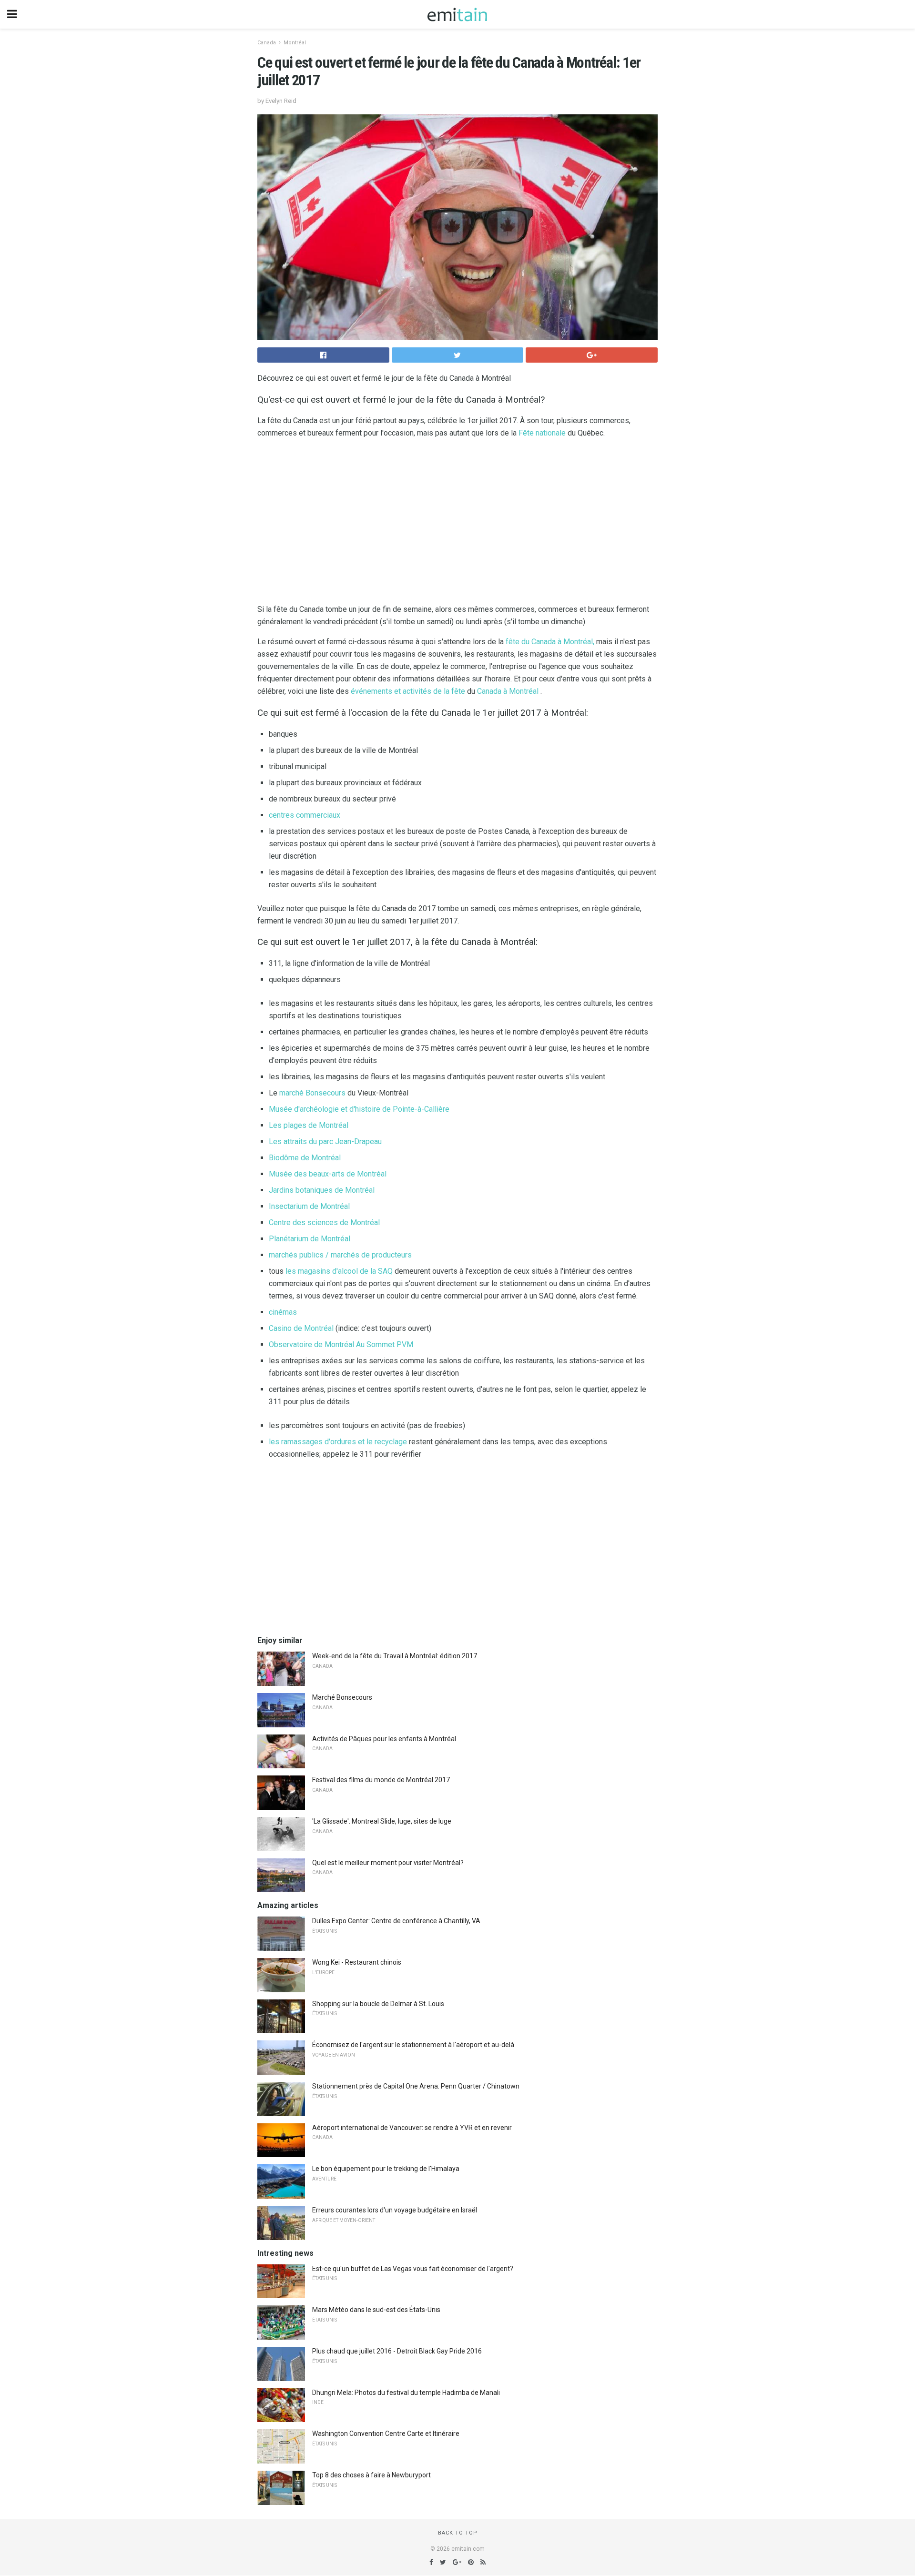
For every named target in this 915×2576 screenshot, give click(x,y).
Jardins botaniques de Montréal (322, 1190)
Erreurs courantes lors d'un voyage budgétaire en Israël (395, 2210)
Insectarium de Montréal (309, 1206)
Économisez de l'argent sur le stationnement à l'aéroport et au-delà (413, 2045)
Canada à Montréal (508, 691)
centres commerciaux (305, 815)
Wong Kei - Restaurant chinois (357, 1962)
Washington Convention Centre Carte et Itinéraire (386, 2434)
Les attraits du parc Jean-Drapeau (325, 1141)
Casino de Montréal (301, 1328)
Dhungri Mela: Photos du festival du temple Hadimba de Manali (406, 2393)
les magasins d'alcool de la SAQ (339, 1271)
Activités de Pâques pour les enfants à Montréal (384, 1739)
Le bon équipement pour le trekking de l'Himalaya (386, 2169)
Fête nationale (542, 433)
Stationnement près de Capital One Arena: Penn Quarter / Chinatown (416, 2086)
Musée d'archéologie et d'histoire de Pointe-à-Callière (359, 1109)
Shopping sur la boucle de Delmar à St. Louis (378, 2004)
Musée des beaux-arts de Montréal (328, 1174)
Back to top (458, 2533)
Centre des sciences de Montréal (324, 1222)
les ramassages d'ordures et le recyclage (338, 1442)
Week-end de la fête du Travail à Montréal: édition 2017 (395, 1656)
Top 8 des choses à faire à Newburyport (371, 2475)
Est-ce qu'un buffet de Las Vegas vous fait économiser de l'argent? (413, 2269)
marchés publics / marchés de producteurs (340, 1255)
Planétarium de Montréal (310, 1239)
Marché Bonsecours (342, 1697)
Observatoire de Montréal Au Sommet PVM (341, 1344)
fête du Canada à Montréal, (550, 642)
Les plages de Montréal (309, 1125)
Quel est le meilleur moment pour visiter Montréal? (388, 1863)
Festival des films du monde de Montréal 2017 (381, 1780)
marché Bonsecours (312, 1093)
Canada (267, 43)
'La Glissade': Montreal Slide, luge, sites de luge (382, 1821)
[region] (457, 523)
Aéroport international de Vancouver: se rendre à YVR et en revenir (412, 2128)
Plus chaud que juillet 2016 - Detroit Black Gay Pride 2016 (397, 2351)
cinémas (283, 1312)
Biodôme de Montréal (305, 1158)
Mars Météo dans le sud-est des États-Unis (376, 2310)
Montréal (295, 43)
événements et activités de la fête (408, 691)
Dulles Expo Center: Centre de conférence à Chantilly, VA (396, 1921)
